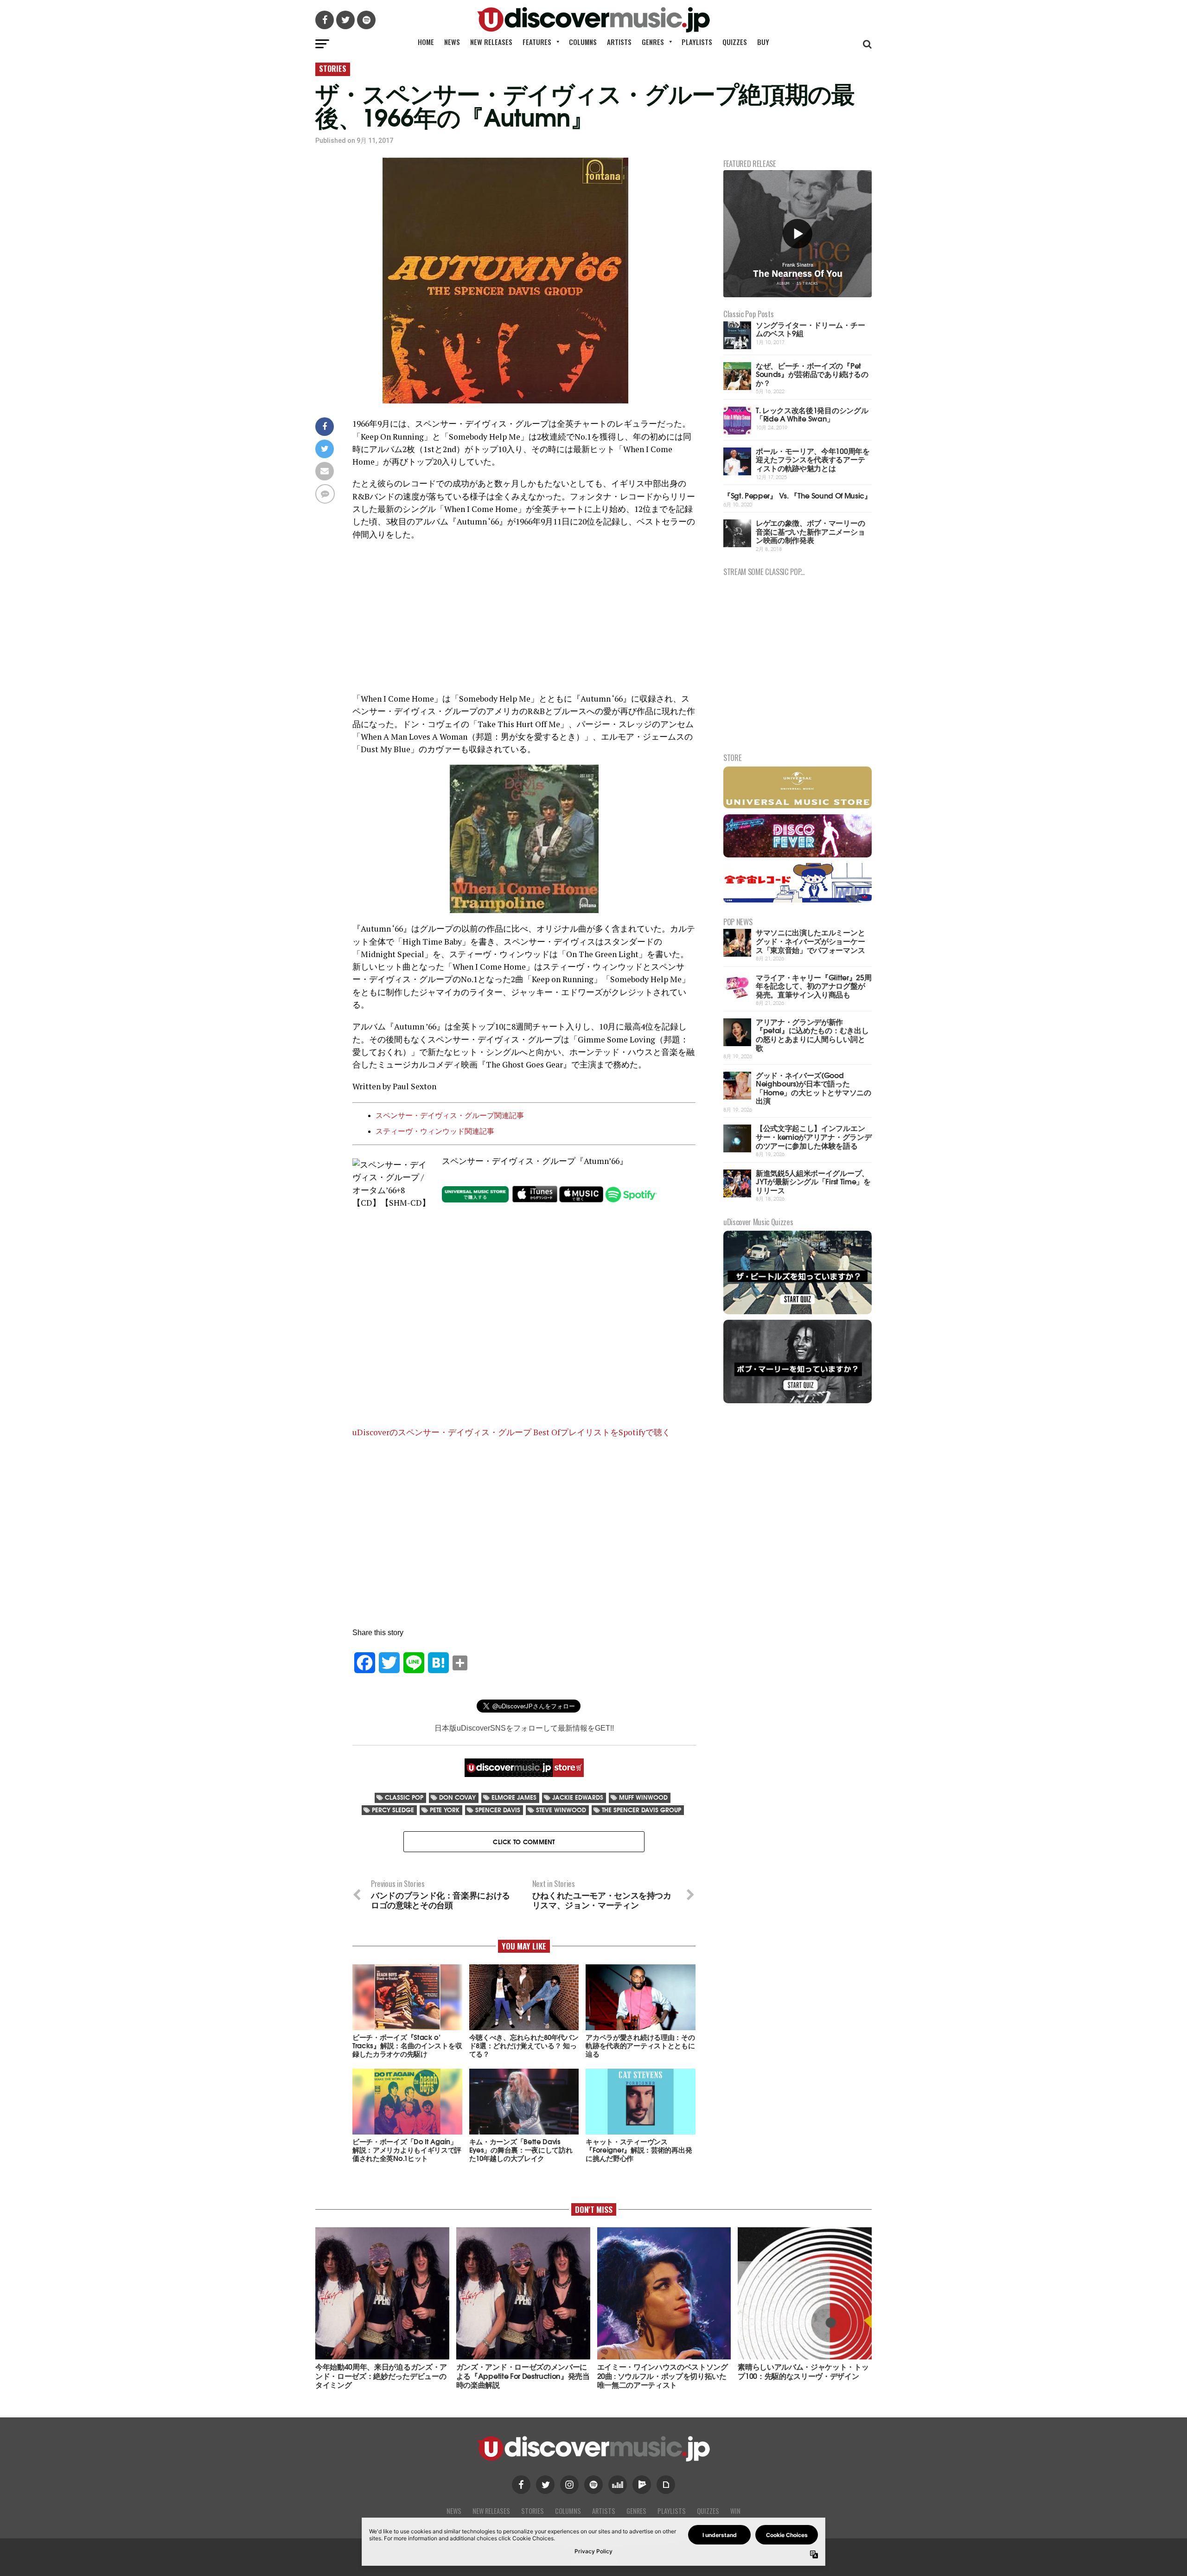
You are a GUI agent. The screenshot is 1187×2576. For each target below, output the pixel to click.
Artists (619, 42)
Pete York (445, 1810)
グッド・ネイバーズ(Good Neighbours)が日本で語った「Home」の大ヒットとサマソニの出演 (814, 1088)
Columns (583, 42)
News (452, 42)
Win (735, 2511)
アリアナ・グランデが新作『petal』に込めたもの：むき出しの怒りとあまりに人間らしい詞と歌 (812, 1034)
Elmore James (514, 1797)
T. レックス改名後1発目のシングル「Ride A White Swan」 (812, 414)
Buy (763, 42)
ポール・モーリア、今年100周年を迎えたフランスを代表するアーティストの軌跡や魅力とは (813, 459)
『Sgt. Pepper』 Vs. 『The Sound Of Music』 (798, 495)
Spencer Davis (498, 1810)
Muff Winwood (643, 1797)
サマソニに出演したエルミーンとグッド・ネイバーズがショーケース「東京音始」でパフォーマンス (810, 940)
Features (537, 42)
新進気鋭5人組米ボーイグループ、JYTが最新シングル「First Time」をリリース (813, 1181)
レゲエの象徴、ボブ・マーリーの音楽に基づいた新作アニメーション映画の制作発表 (810, 531)
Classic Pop (404, 1797)
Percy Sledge (393, 1810)
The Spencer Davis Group (641, 1810)
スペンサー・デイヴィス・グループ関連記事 (450, 1115)
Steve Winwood (561, 1810)
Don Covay (457, 1797)
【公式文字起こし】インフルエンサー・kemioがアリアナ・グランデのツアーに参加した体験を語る (814, 1136)
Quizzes (735, 42)
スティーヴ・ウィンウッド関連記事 (435, 1131)
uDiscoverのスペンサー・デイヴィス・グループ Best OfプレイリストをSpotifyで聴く (511, 1432)
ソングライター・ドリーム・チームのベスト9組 (810, 329)
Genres (653, 42)
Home (426, 42)
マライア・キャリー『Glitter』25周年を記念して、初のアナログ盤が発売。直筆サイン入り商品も (814, 985)
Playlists (697, 42)
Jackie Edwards (578, 1797)
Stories (533, 2511)
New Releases (491, 42)
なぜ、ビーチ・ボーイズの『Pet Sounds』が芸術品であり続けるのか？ (812, 374)
